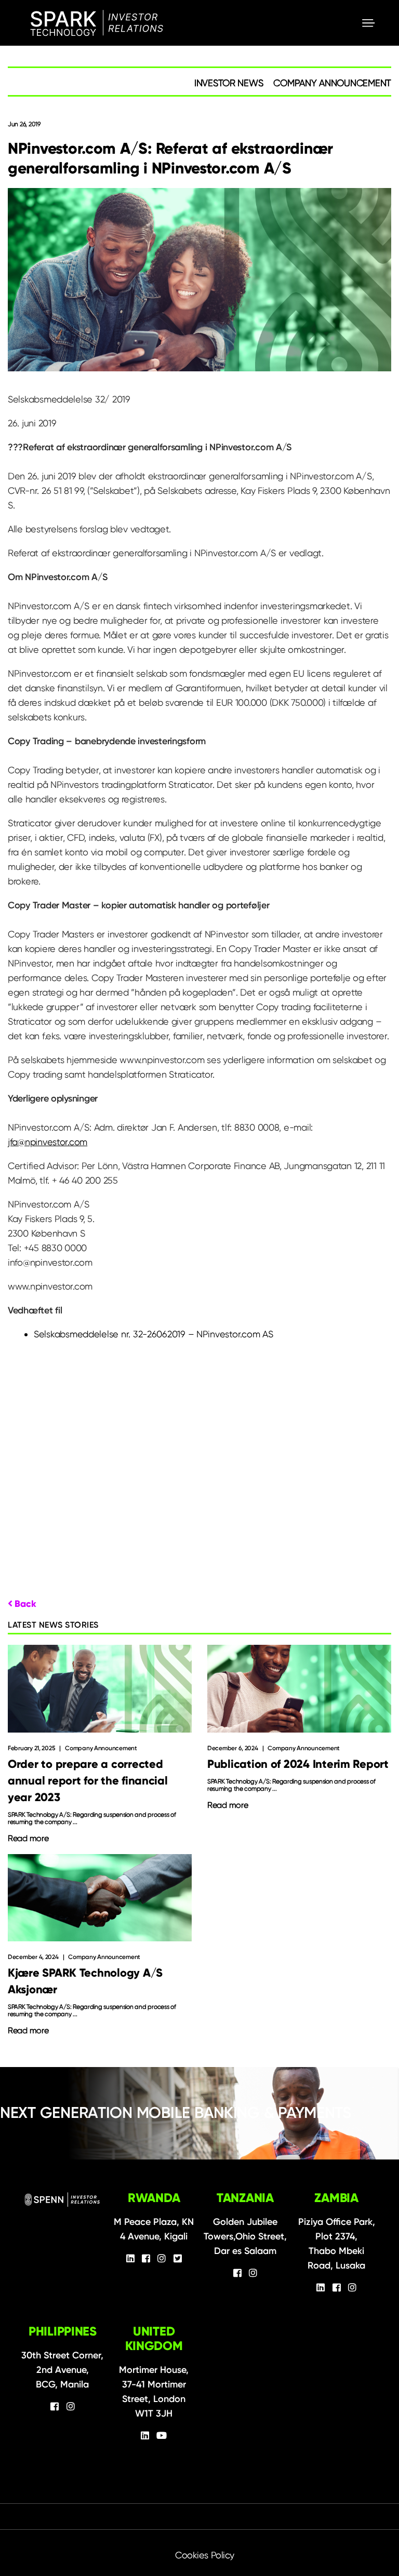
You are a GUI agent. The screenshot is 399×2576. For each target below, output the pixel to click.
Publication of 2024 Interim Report (298, 1764)
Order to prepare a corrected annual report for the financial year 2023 (88, 1781)
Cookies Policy (205, 2555)
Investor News (229, 83)
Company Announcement (332, 83)
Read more (28, 1839)
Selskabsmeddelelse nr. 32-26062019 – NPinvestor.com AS (153, 1334)
